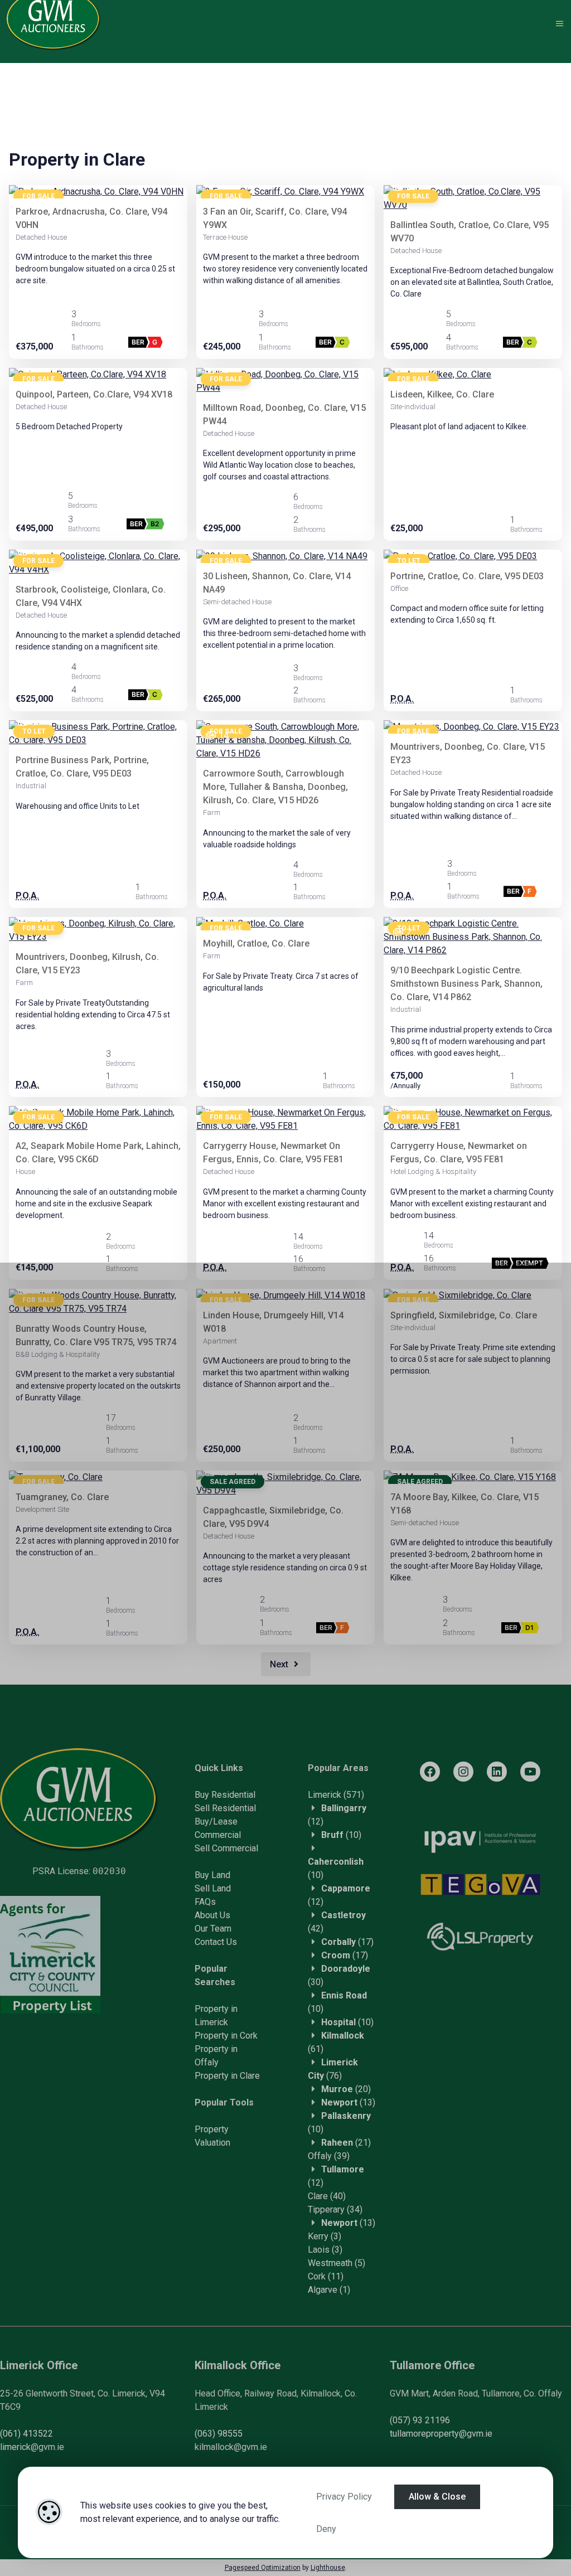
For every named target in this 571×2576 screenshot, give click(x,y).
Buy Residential (225, 1795)
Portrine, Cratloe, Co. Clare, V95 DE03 (467, 576)
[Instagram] (463, 1772)
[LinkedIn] (497, 1772)
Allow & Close (437, 2497)
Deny (326, 2529)
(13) (348, 2102)
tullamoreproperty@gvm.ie (441, 2434)
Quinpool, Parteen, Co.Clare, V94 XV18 (94, 394)
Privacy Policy (344, 2497)
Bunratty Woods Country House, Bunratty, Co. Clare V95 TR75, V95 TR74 (96, 1335)
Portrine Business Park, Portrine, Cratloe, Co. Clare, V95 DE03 (82, 767)
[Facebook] (430, 1772)
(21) (346, 2143)
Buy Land (212, 1875)
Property (212, 2129)
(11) (326, 2276)
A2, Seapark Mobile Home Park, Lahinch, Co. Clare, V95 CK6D (98, 1153)
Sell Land (213, 1888)
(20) (346, 2089)
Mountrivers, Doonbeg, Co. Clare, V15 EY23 (468, 753)
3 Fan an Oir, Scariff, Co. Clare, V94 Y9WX (275, 218)
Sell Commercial (226, 1848)
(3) (325, 2236)
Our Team (213, 1929)
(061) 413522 (26, 2434)
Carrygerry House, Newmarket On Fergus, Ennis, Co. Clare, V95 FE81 (273, 1153)
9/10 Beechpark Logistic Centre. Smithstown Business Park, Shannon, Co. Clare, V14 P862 (466, 984)
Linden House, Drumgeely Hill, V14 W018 (273, 1322)
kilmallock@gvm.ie (231, 2447)
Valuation (212, 2143)
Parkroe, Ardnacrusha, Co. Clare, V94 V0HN (91, 218)
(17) (347, 1942)
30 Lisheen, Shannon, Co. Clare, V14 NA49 (277, 583)
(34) (335, 2209)
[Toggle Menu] (560, 24)
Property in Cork (226, 2036)
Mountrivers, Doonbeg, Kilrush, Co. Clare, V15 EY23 (87, 964)
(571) (336, 1795)
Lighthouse (328, 2568)
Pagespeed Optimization (263, 2568)
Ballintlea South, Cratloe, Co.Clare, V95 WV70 (470, 232)
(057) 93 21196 (420, 2420)
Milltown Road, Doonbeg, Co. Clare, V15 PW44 (284, 414)
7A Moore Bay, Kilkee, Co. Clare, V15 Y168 (464, 1504)
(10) (341, 1835)
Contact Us (216, 1942)
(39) (329, 2156)
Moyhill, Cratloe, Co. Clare (256, 943)
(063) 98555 (219, 2434)
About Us (212, 1915)
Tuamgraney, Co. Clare (62, 1497)
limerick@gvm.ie (32, 2447)
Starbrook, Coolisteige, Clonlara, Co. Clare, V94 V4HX (91, 596)
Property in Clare (227, 2076)
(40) (327, 2196)
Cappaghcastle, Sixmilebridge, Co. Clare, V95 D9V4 (273, 1517)
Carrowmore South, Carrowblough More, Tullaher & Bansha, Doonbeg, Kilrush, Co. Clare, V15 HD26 (275, 787)
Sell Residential (225, 1808)
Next (280, 1664)
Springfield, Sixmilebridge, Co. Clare (464, 1315)
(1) (329, 2290)
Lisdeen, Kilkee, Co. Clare (442, 394)
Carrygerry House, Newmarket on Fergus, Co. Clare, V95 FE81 (459, 1153)
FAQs (205, 1902)
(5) (337, 2263)
